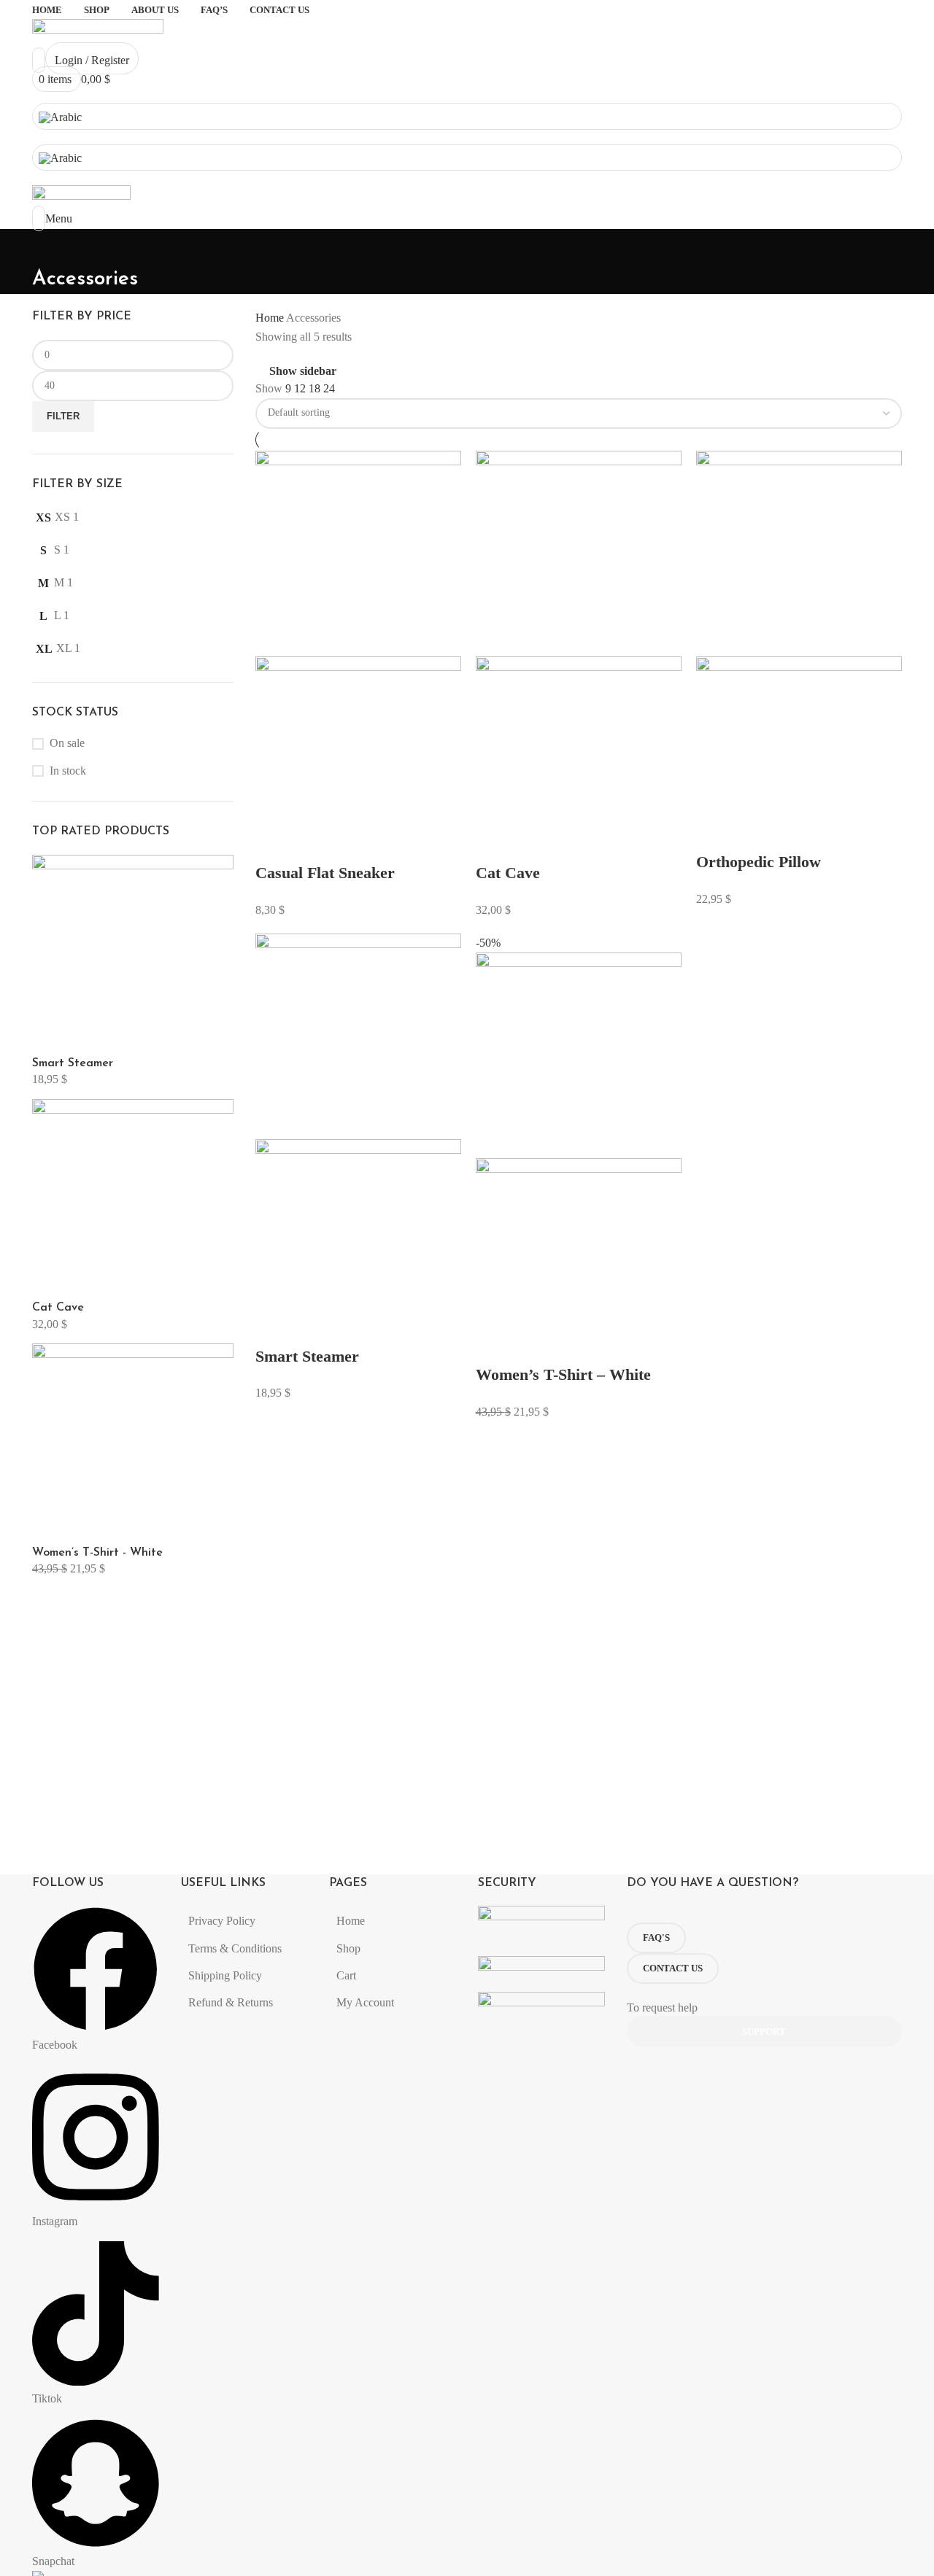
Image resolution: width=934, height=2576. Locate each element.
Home (271, 318)
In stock (68, 771)
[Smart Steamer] (133, 954)
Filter (63, 416)
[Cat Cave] (133, 1198)
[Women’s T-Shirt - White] (133, 1443)
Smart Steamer (73, 1063)
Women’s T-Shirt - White (97, 1553)
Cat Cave (58, 1308)
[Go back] (50, 247)
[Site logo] (98, 34)
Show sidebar (303, 371)
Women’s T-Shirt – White (563, 1374)
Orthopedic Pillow (759, 862)
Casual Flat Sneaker (325, 873)
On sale (67, 743)
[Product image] (358, 757)
